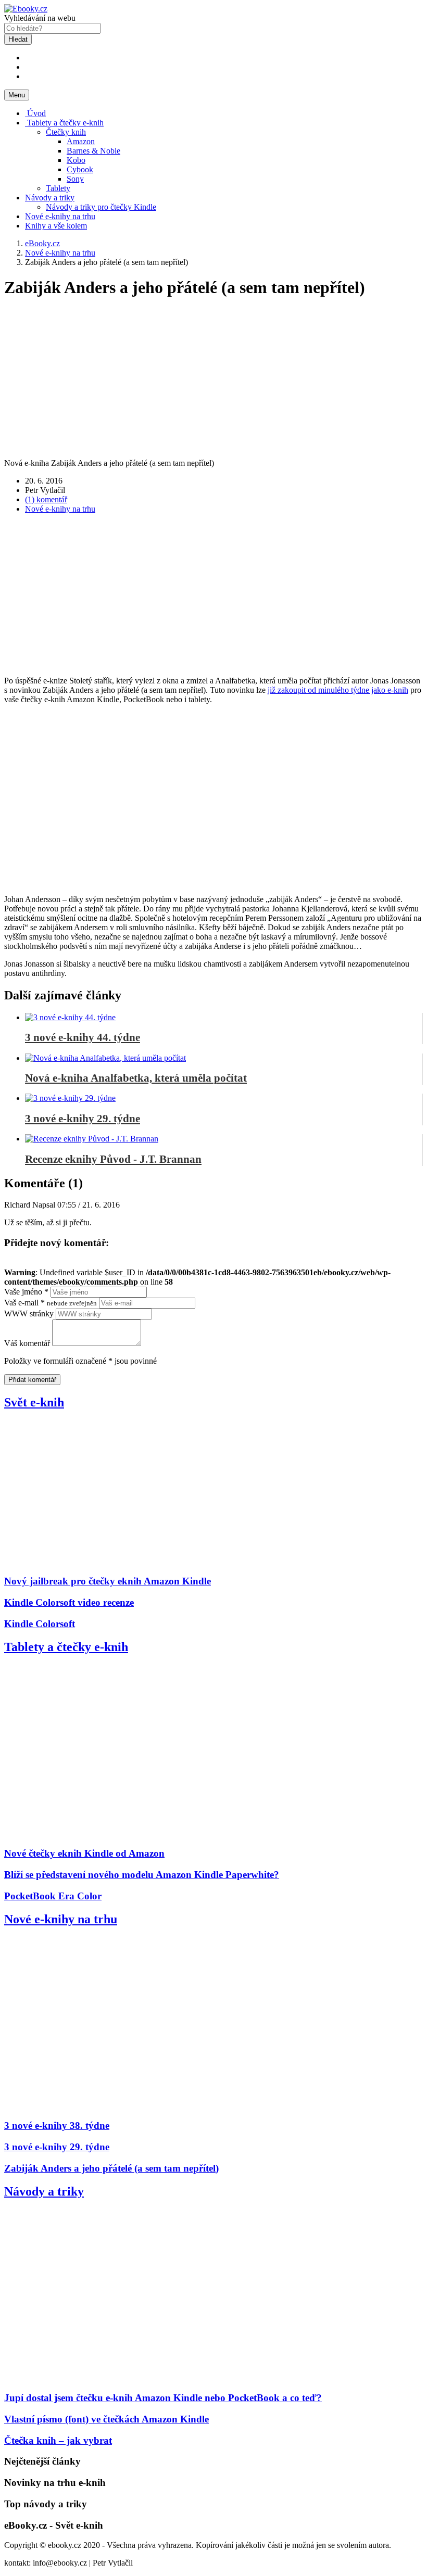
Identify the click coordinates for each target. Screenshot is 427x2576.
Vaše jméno (26, 1292)
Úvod (35, 113)
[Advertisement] (213, 595)
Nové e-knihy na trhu (60, 216)
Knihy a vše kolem (56, 226)
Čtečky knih (66, 132)
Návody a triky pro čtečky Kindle (101, 207)
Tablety (58, 188)
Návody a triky (50, 198)
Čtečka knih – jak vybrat (58, 2440)
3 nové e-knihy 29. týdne (57, 2147)
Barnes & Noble (93, 151)
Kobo (76, 160)
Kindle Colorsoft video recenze (69, 1602)
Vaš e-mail (51, 1303)
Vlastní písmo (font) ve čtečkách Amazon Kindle (106, 2419)
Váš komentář (27, 1343)
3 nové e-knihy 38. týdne (57, 2125)
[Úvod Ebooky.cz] (26, 9)
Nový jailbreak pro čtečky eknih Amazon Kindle (108, 1581)
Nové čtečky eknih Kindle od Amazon (84, 1853)
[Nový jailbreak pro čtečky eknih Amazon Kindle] (132, 1561)
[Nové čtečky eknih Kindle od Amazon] (132, 1833)
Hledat (18, 39)
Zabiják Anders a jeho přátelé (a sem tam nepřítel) (111, 2168)
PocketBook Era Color (53, 1896)
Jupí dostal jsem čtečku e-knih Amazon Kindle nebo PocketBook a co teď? (163, 2398)
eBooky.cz (42, 243)
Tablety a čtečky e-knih (64, 123)
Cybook (80, 169)
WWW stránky (29, 1314)
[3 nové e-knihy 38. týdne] (132, 2106)
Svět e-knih (34, 1402)
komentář (46, 499)
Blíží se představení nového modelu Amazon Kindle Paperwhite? (142, 1875)
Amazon (81, 141)
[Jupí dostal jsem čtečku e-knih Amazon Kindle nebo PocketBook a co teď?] (132, 2378)
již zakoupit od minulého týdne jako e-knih (338, 690)
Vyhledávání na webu (40, 18)
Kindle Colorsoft (40, 1624)
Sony (75, 179)
